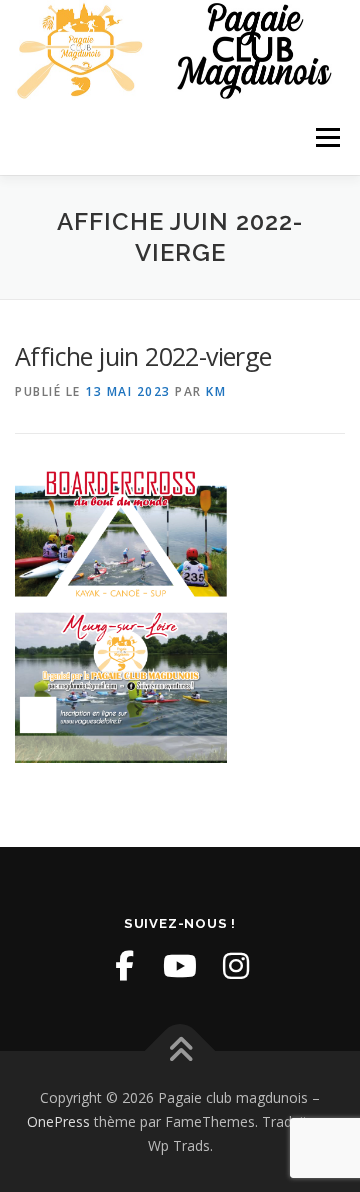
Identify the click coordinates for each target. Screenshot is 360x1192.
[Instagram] (236, 966)
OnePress (58, 1121)
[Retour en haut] (180, 1051)
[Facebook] (124, 966)
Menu (326, 137)
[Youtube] (180, 966)
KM (216, 391)
